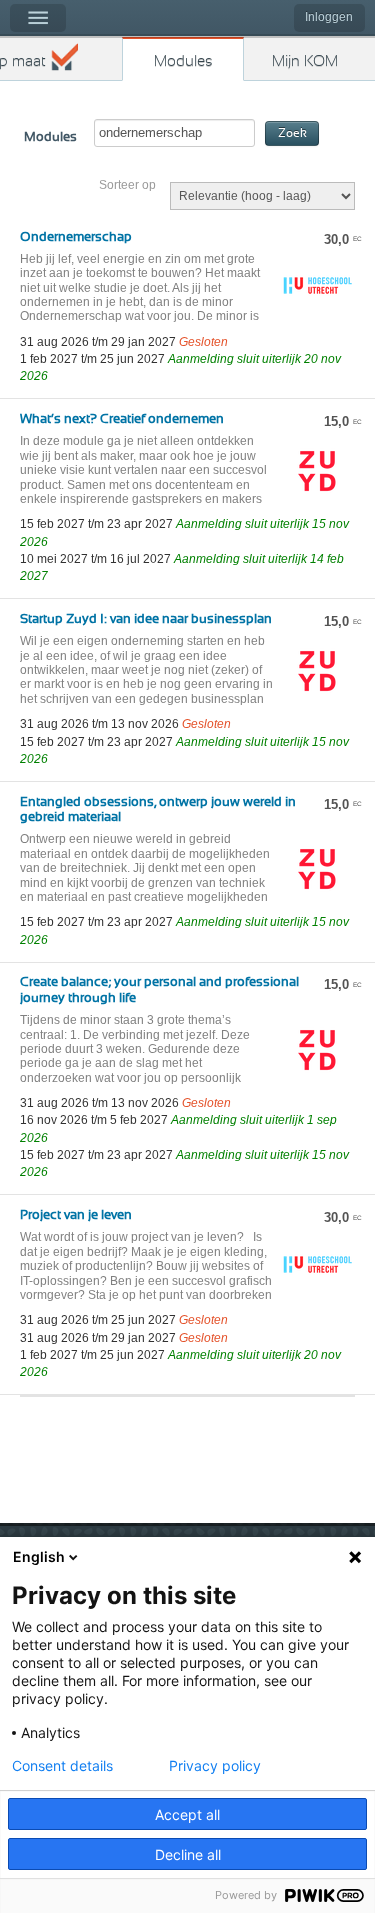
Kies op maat (23, 61)
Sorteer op (127, 185)
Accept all (187, 1814)
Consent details (62, 1766)
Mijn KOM (305, 61)
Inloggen (329, 17)
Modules (183, 61)
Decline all (188, 1854)
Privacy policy (215, 1766)
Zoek (292, 133)
